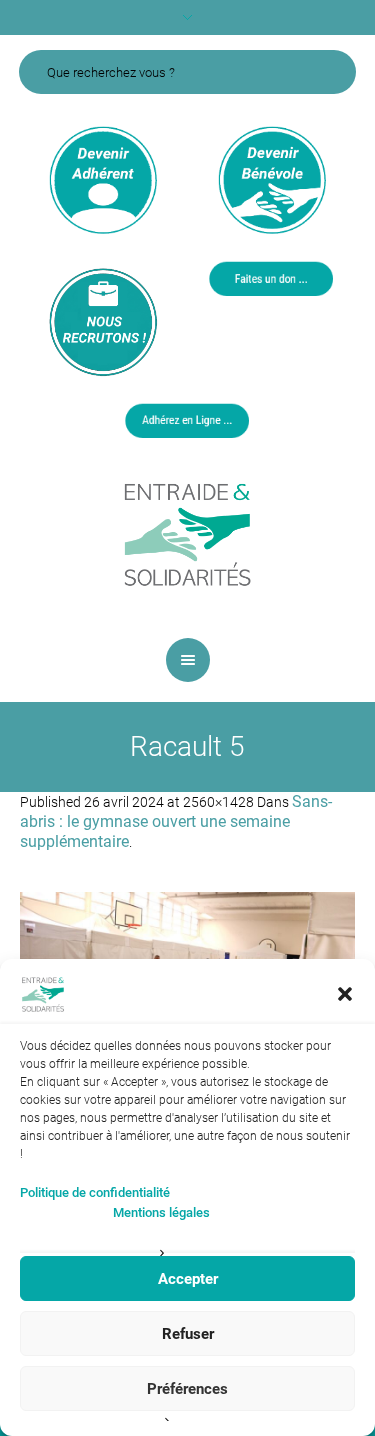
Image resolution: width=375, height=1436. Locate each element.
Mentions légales (161, 1212)
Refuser (188, 1334)
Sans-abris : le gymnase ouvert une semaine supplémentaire (176, 821)
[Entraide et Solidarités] (188, 533)
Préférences (187, 1389)
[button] (345, 994)
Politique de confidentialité (95, 1192)
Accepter (188, 1279)
